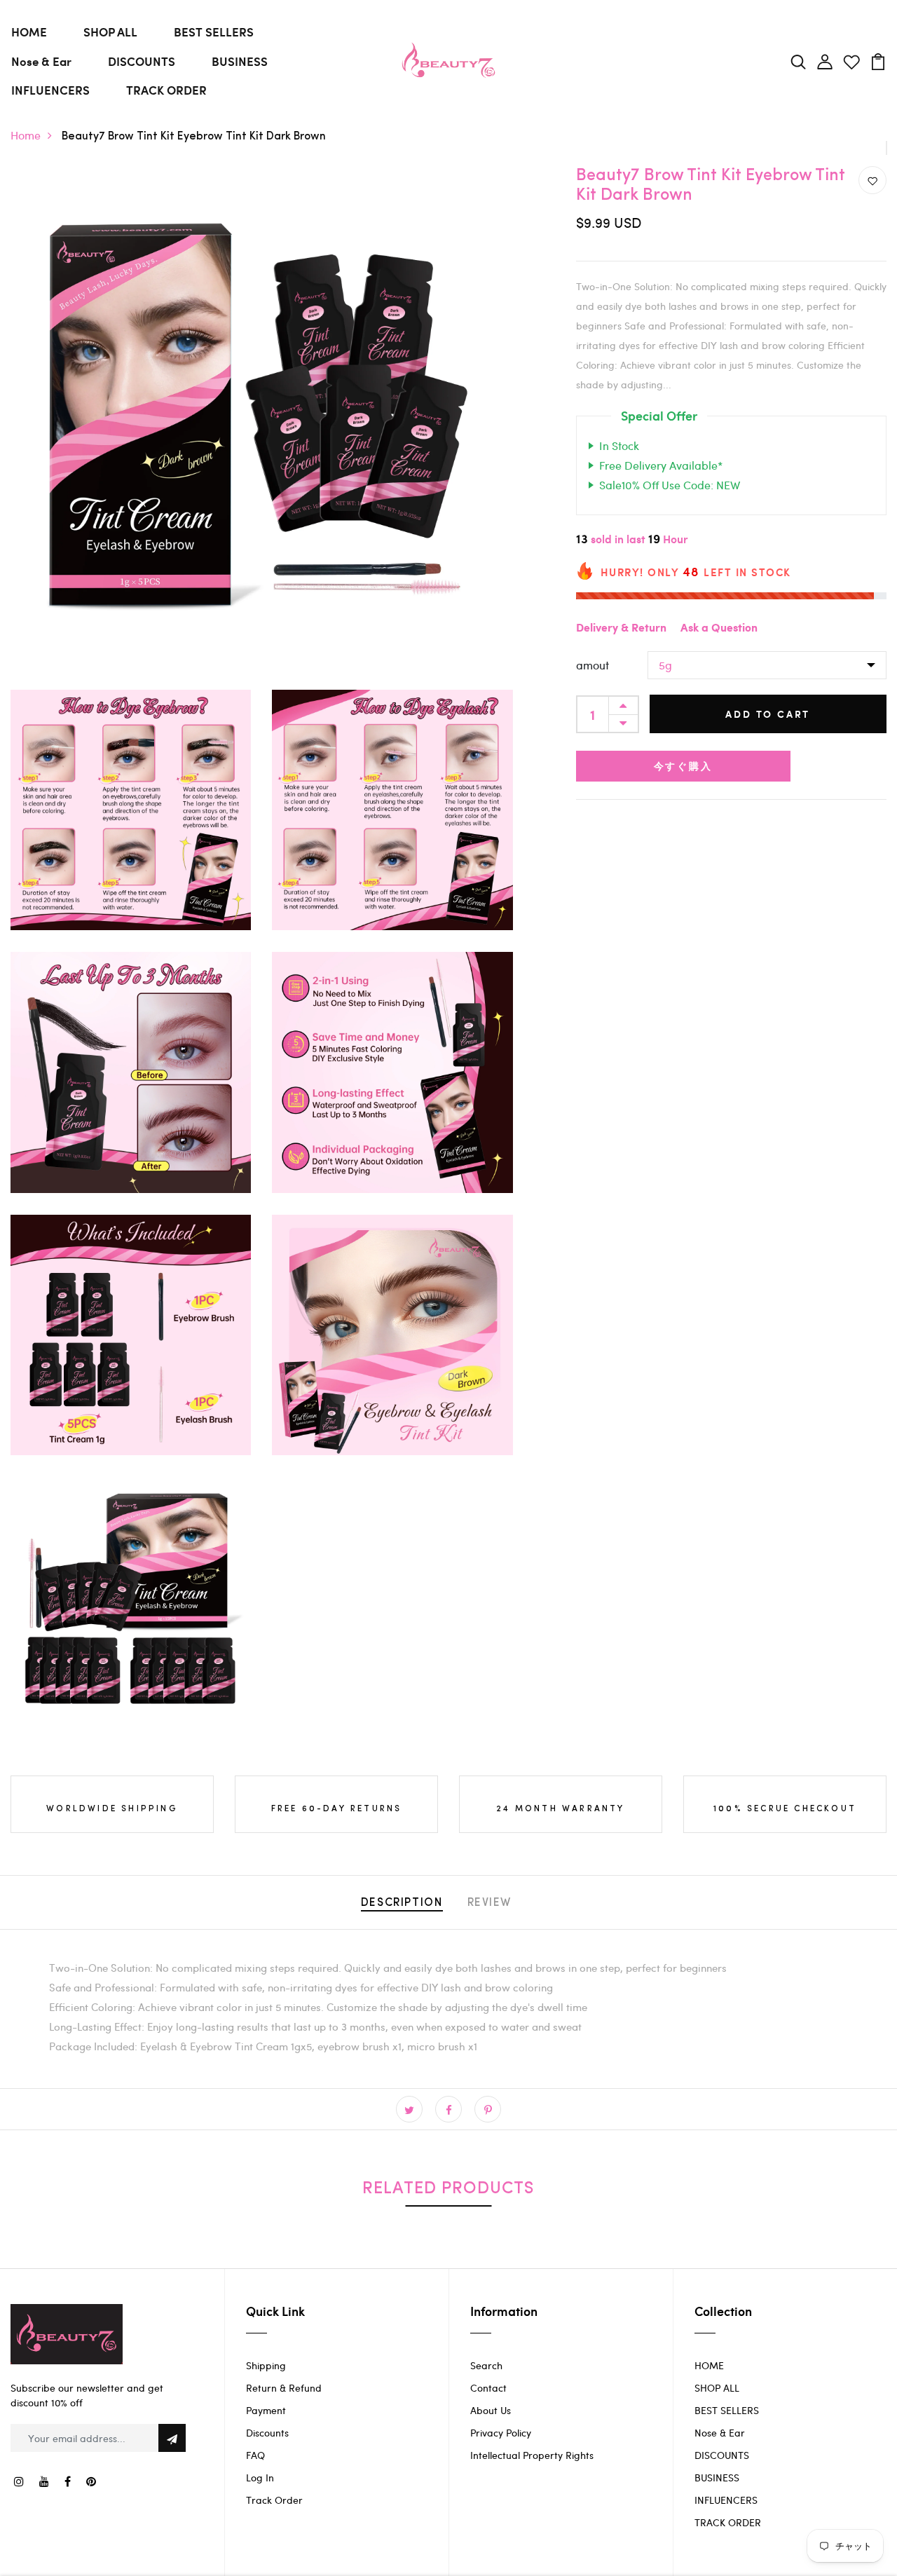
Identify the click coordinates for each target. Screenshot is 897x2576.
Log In (260, 2478)
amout (593, 665)
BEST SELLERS (214, 32)
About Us (491, 2410)
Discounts (267, 2433)
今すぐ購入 (683, 766)
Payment (266, 2410)
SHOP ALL (110, 32)
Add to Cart (768, 714)
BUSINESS (240, 61)
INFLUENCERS (50, 90)
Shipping (266, 2365)
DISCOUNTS (142, 61)
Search (486, 2365)
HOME (29, 32)
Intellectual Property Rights (532, 2455)
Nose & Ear (41, 61)
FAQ (255, 2455)
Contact (488, 2388)
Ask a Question (719, 628)
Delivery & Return (621, 628)
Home (26, 135)
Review (490, 1903)
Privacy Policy (501, 2433)
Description (402, 1903)
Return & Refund (284, 2388)
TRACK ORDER (166, 90)
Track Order (274, 2500)
